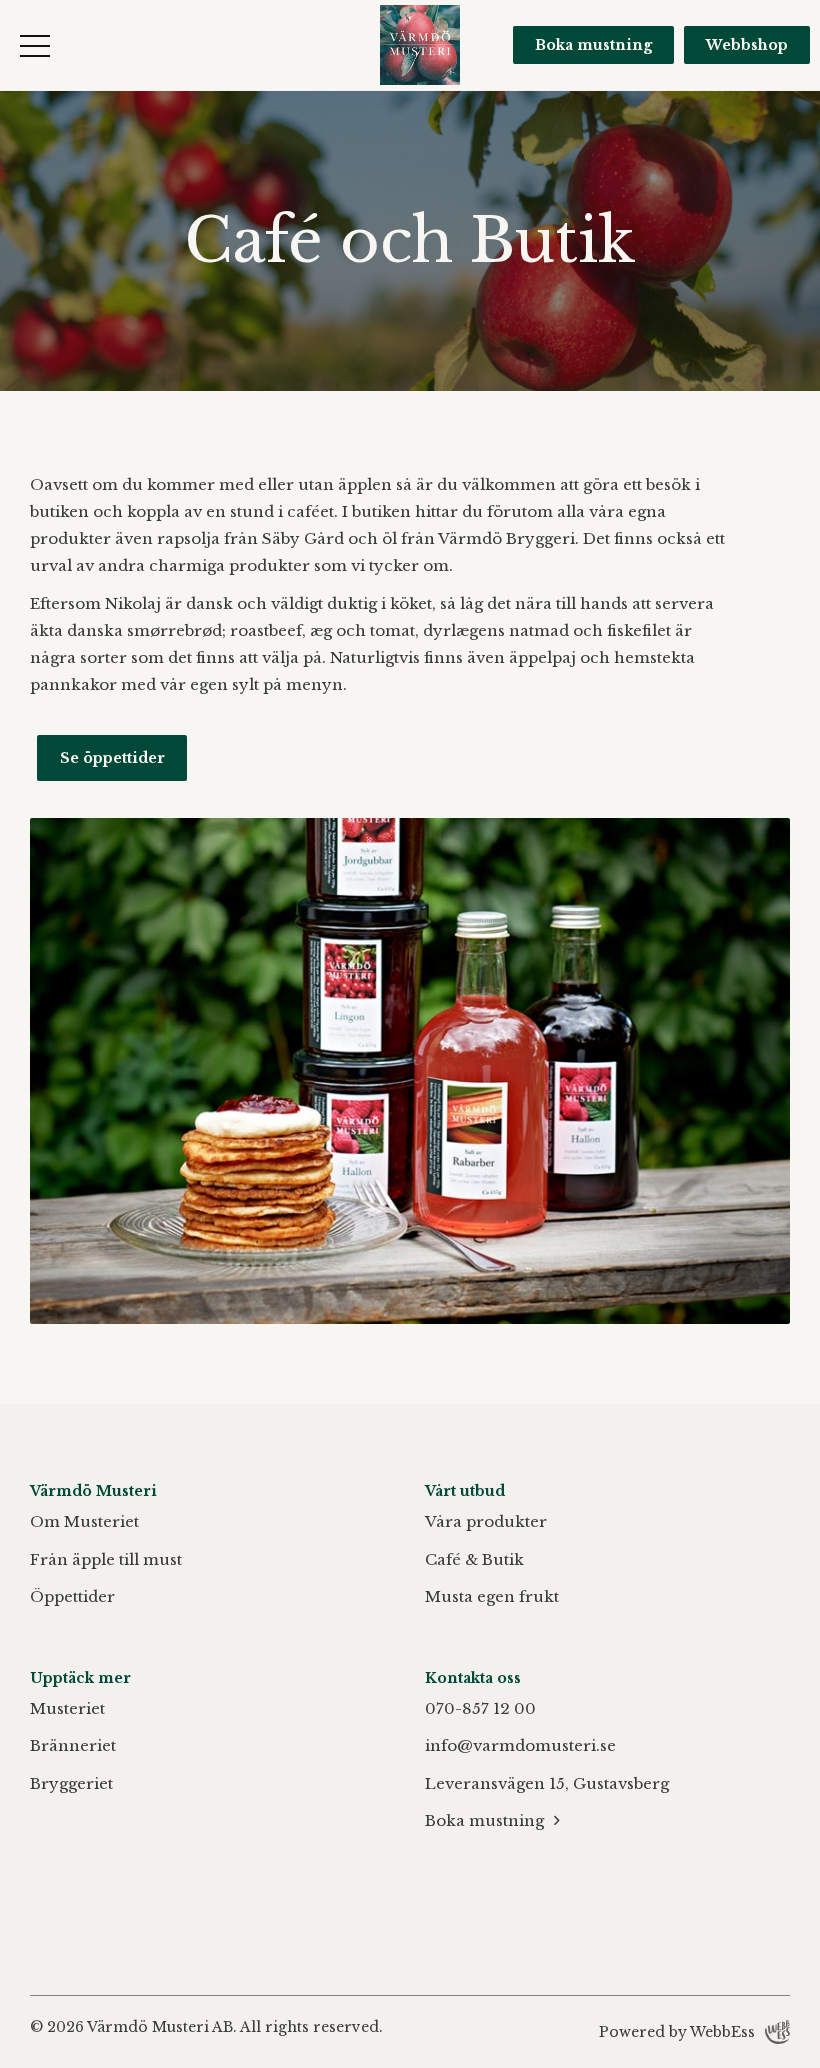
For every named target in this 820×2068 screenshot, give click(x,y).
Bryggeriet (71, 1783)
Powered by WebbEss (677, 2032)
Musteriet (67, 1708)
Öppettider (72, 1596)
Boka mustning (593, 45)
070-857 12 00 (480, 1708)
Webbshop (747, 45)
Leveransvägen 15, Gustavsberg (547, 1783)
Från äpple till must (106, 1559)
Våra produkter (486, 1521)
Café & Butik (474, 1559)
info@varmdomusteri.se (520, 1745)
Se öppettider (112, 758)
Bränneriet (73, 1745)
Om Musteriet (84, 1521)
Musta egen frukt (492, 1596)
